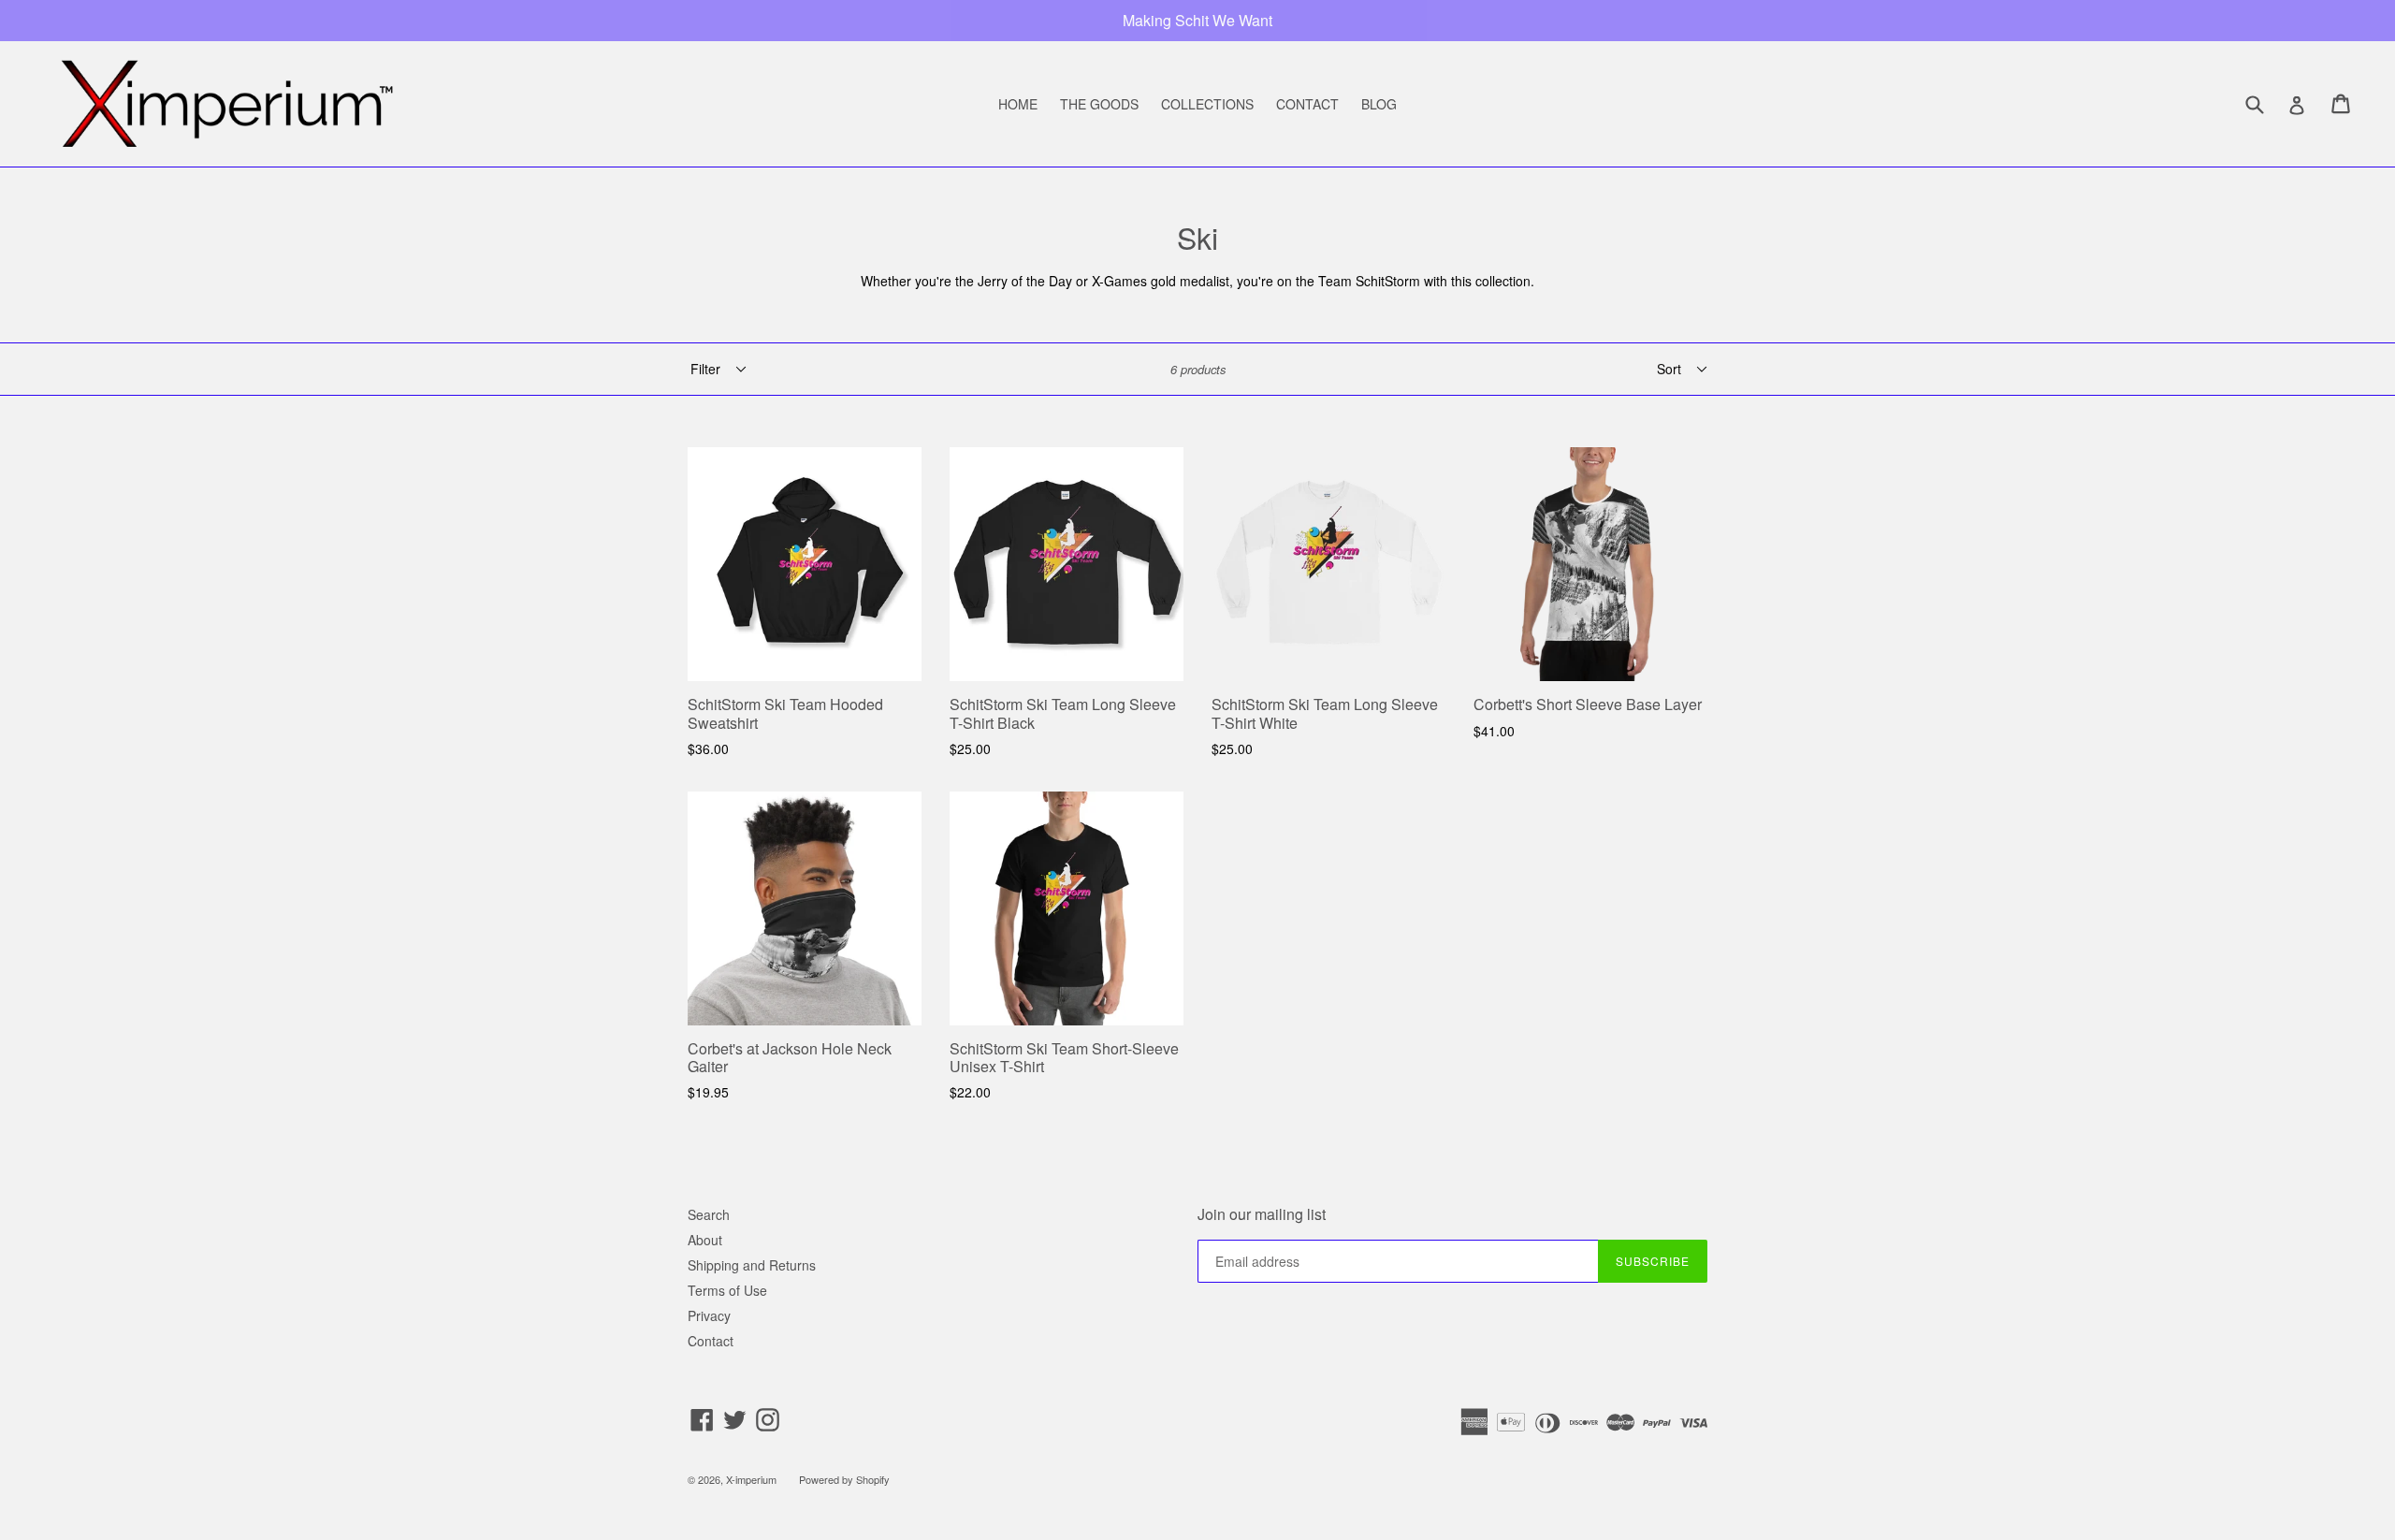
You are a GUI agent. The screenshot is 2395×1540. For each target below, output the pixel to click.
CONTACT (1307, 104)
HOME (1018, 104)
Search (709, 1214)
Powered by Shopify (844, 1479)
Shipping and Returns (752, 1265)
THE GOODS (1099, 104)
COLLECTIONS (1207, 104)
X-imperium (751, 1479)
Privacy (709, 1315)
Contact (711, 1341)
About (705, 1240)
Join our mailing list (1262, 1214)
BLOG (1379, 104)
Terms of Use (727, 1290)
